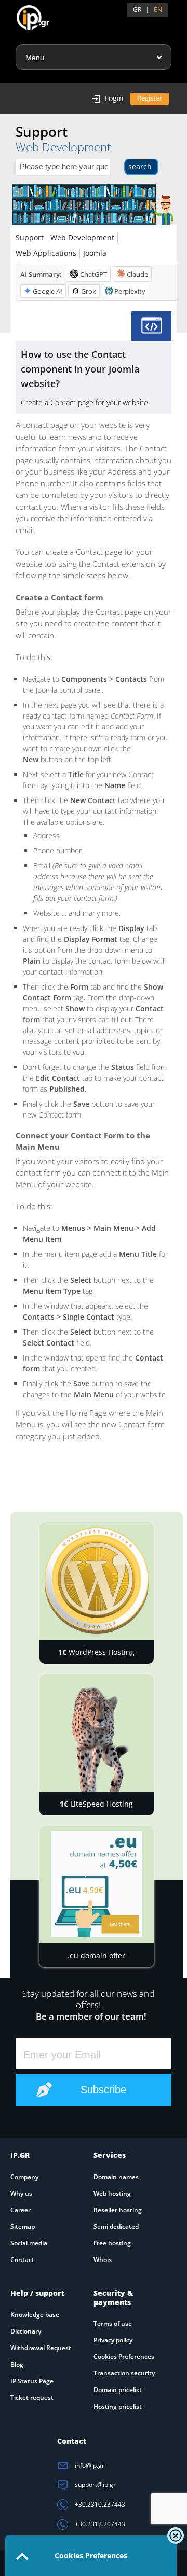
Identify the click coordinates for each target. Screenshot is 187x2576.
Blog (17, 2364)
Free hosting (112, 2243)
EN (158, 10)
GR (137, 10)
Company (24, 2177)
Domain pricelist (118, 2390)
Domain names (116, 2177)
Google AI (48, 291)
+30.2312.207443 (99, 2524)
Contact (22, 2260)
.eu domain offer (96, 1956)
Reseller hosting (118, 2210)
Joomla (95, 253)
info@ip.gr (89, 2465)
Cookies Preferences (124, 2357)
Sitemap (23, 2227)
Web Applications (46, 253)
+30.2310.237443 (99, 2504)
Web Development (82, 238)
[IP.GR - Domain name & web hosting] (23, 13)
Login (114, 98)
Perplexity (130, 291)
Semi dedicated (116, 2227)
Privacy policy (113, 2340)
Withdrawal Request (41, 2348)
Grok (89, 291)
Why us (21, 2193)
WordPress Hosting (96, 1652)
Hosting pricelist (118, 2406)
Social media (29, 2243)
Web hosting (112, 2193)
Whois (103, 2260)
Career (21, 2210)
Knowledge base (35, 2315)
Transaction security (124, 2373)
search (140, 167)
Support (30, 238)
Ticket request (32, 2398)
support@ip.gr (95, 2485)
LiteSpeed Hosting (96, 1804)
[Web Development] (151, 326)
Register (150, 98)
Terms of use (113, 2323)
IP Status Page (32, 2381)
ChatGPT (94, 274)
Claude (137, 274)
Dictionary (26, 2331)
